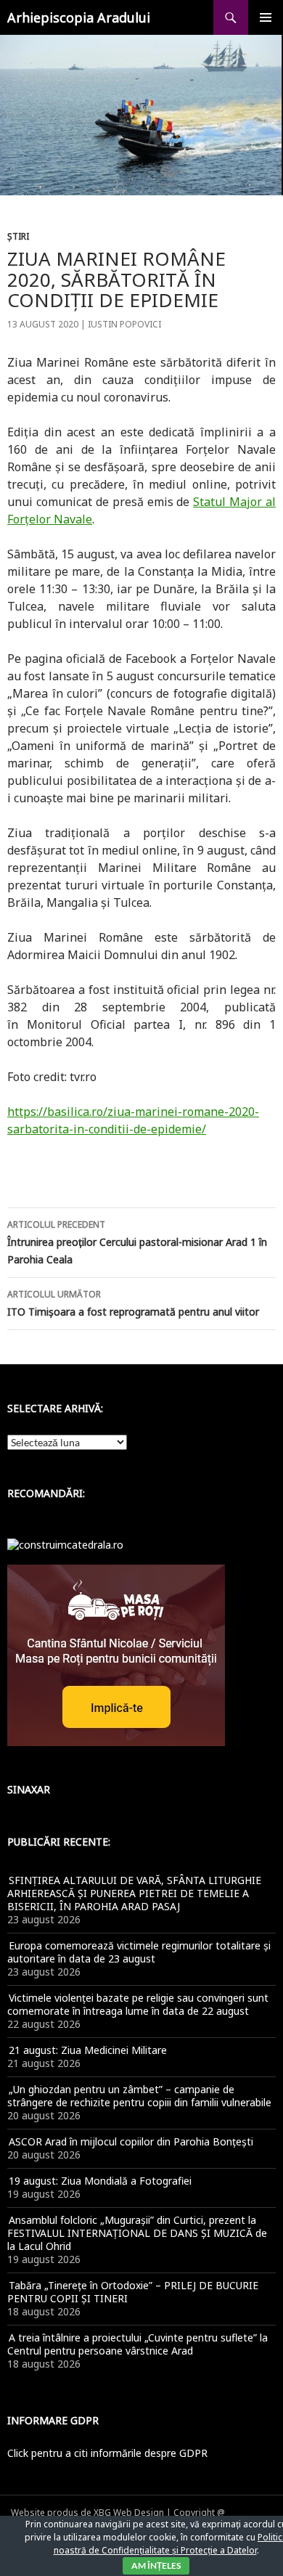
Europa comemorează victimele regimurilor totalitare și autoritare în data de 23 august (139, 1952)
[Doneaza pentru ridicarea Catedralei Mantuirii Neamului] (65, 1543)
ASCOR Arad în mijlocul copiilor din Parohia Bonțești (131, 2141)
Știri (18, 236)
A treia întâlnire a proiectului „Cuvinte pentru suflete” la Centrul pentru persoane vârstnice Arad (138, 2344)
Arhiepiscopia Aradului (79, 17)
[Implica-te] (116, 1654)
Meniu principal (266, 17)
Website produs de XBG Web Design (87, 2512)
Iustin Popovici (124, 324)
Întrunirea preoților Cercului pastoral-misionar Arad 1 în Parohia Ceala (137, 1242)
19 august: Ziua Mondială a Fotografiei (100, 2181)
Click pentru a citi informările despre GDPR (107, 2453)
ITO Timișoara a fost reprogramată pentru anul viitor (133, 1303)
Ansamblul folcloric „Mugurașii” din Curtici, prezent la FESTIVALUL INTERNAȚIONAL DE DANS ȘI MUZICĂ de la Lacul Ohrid (137, 2233)
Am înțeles (156, 2565)
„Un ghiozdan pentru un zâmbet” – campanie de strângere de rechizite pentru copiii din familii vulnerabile (139, 2096)
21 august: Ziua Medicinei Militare (88, 2050)
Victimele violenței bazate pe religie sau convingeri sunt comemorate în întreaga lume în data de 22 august (138, 2004)
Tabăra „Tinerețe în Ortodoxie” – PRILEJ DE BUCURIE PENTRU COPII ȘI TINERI (133, 2292)
